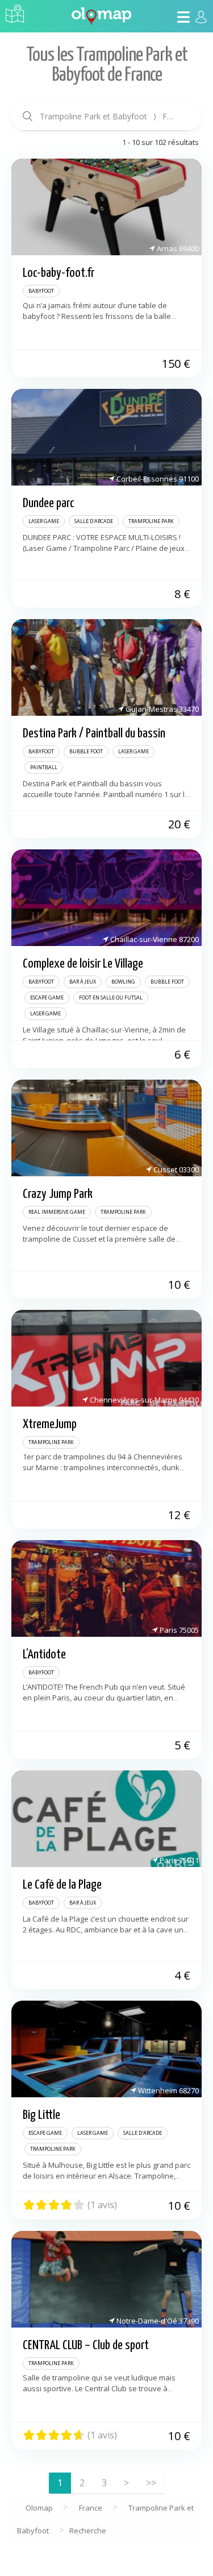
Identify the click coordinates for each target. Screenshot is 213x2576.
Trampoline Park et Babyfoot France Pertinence (112, 116)
